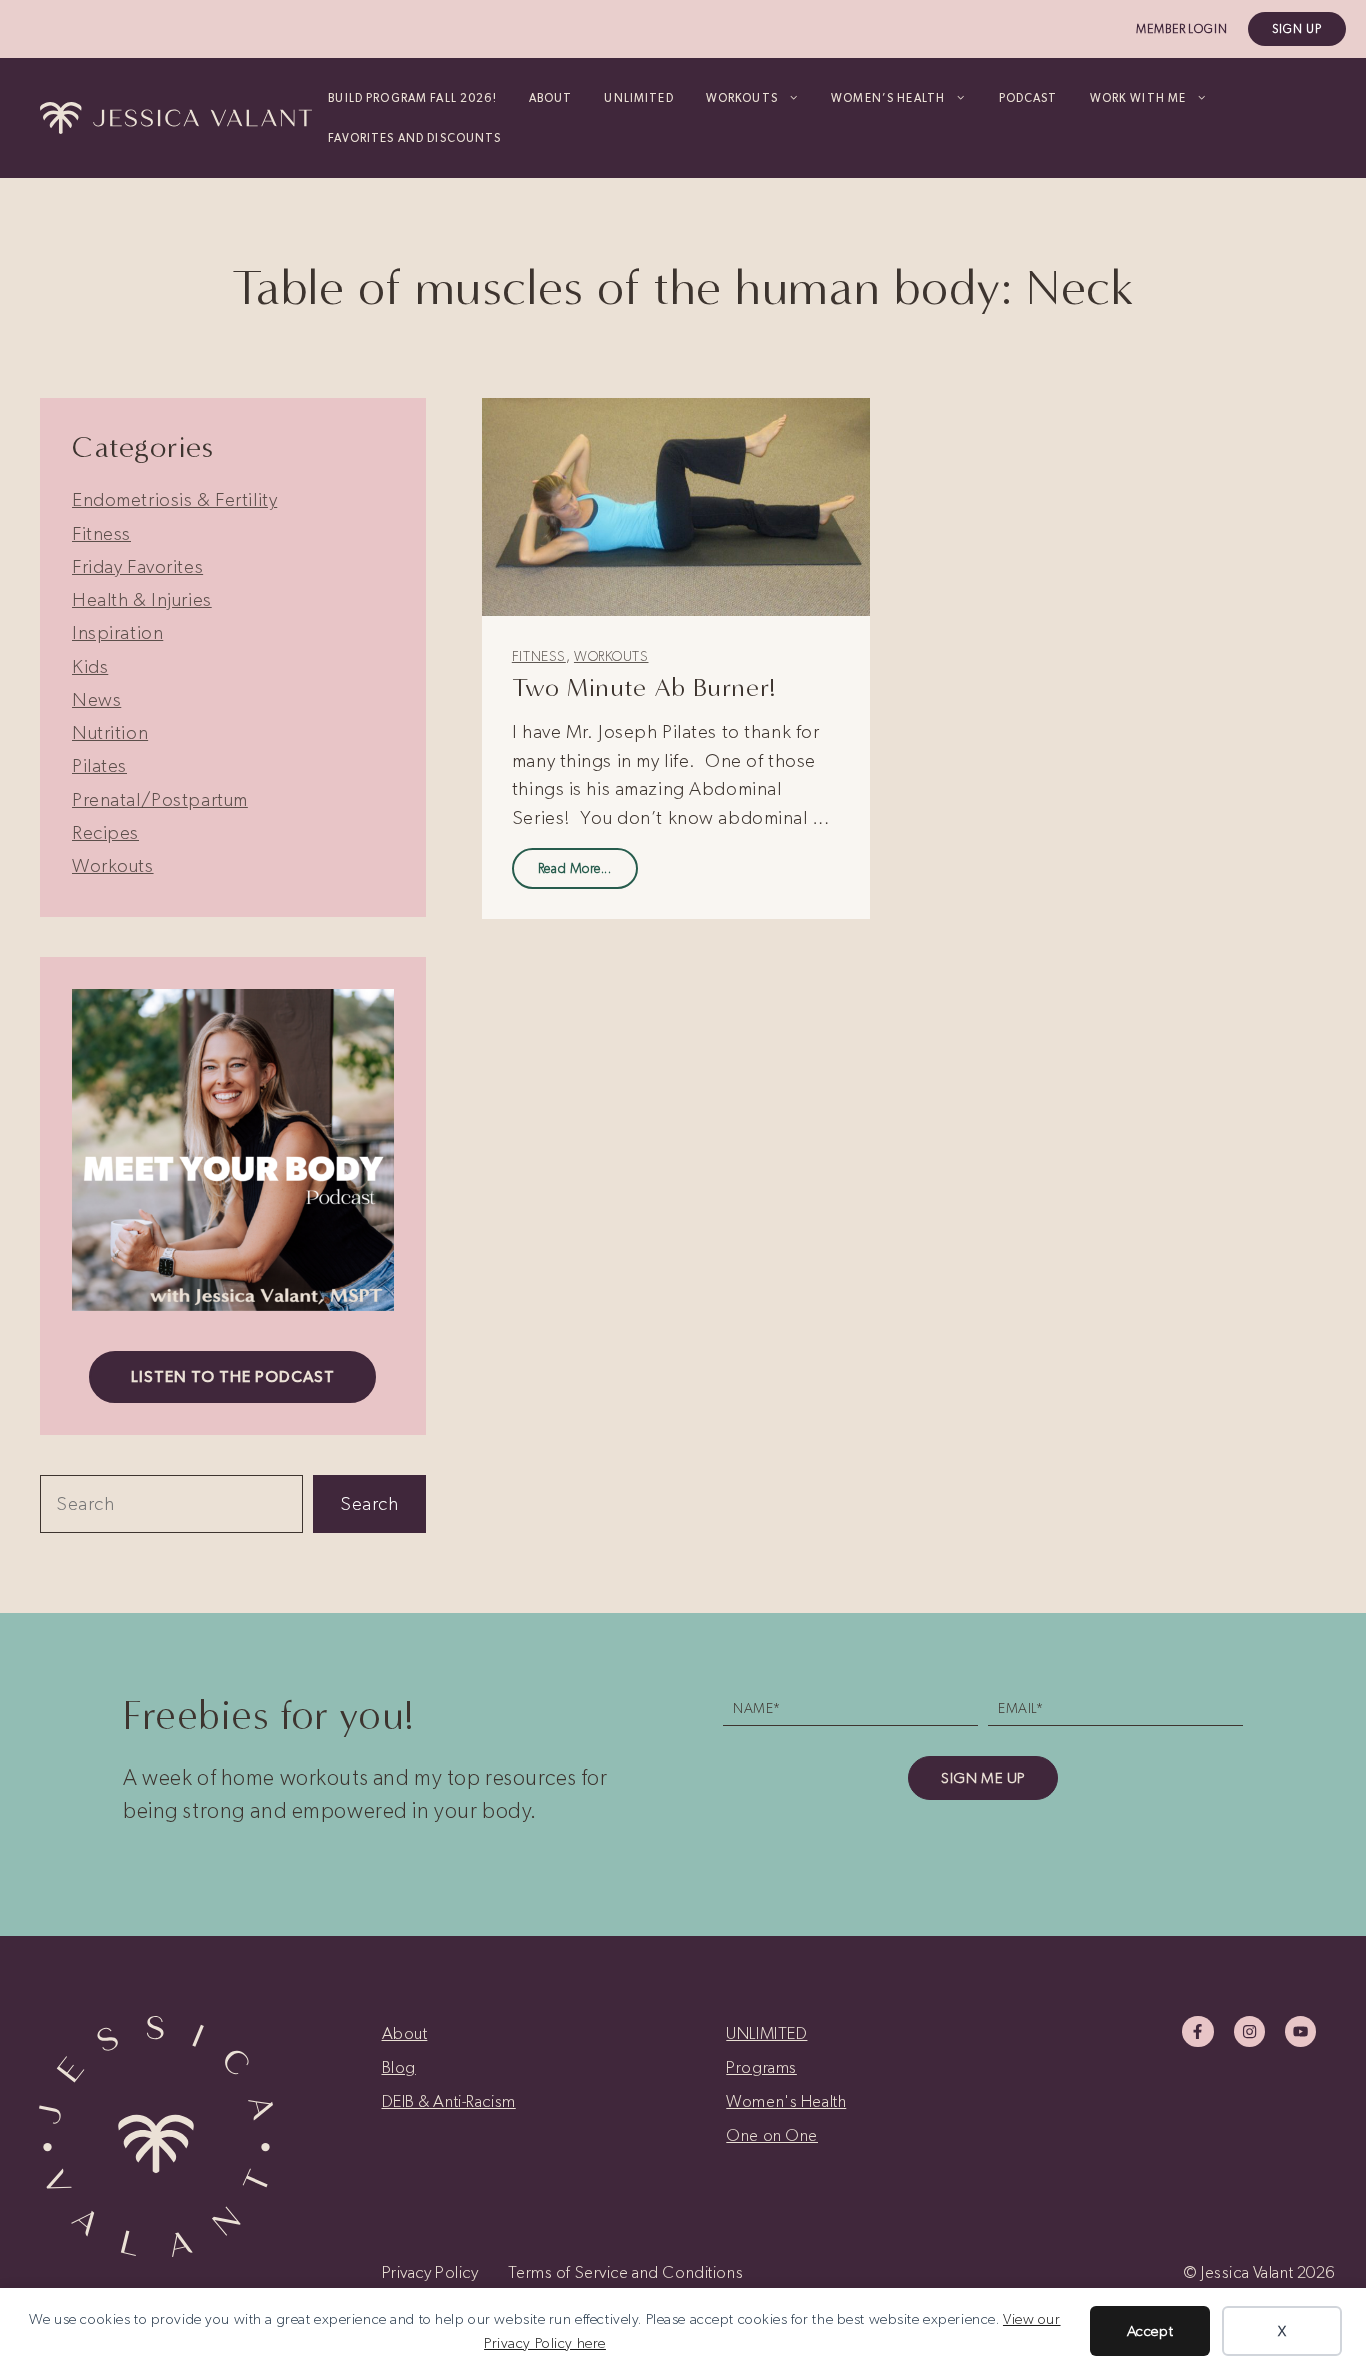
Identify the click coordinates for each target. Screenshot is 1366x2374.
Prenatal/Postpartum (160, 799)
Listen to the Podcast (232, 1376)
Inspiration (117, 632)
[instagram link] (1249, 2031)
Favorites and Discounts (414, 138)
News (96, 699)
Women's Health (786, 2101)
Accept (1150, 2331)
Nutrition (110, 732)
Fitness (539, 656)
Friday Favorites (137, 566)
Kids (90, 666)
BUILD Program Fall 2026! (412, 98)
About (551, 98)
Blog (399, 2067)
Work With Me (1138, 98)
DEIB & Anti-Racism (449, 2101)
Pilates (99, 765)
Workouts (611, 656)
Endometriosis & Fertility (174, 499)
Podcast (1028, 98)
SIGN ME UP (983, 1778)
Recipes (105, 832)
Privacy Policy (430, 2272)
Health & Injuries (142, 599)
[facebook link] (1197, 2031)
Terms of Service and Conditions (625, 2272)
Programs (761, 2067)
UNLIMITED (638, 98)
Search (369, 1503)
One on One (772, 2135)
